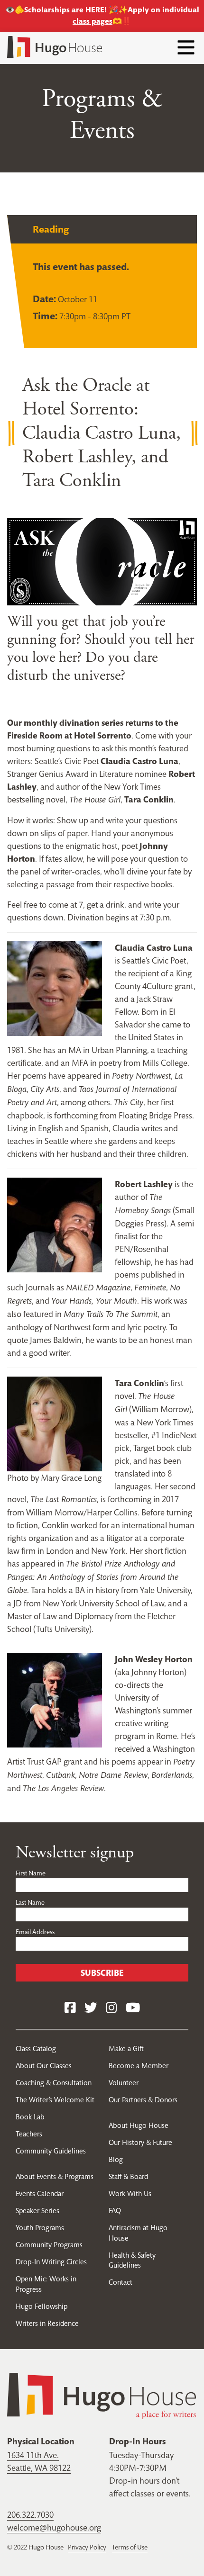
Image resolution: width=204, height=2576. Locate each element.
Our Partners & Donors (143, 2100)
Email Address (35, 1932)
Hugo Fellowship (42, 2306)
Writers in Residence (47, 2323)
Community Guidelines (51, 2151)
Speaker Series (37, 2211)
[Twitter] (91, 2008)
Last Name (30, 1902)
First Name (31, 1873)
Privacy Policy (87, 2547)
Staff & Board (128, 2176)
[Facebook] (70, 2008)
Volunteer (124, 2083)
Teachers (29, 2134)
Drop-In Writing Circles (51, 2262)
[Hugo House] (102, 2395)
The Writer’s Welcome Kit (55, 2100)
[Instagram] (111, 2008)
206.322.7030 (30, 2515)
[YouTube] (133, 2008)
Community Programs (49, 2245)
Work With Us (130, 2193)
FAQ (115, 2211)
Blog (116, 2159)
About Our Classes (44, 2066)
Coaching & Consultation (54, 2083)
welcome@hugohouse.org (54, 2527)
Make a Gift (126, 2049)
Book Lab (30, 2117)
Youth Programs (40, 2228)
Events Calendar (40, 2193)
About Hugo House (139, 2125)
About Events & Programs (55, 2176)
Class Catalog (36, 2049)
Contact (121, 2282)
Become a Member (139, 2066)
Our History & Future (140, 2142)
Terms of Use (130, 2547)
